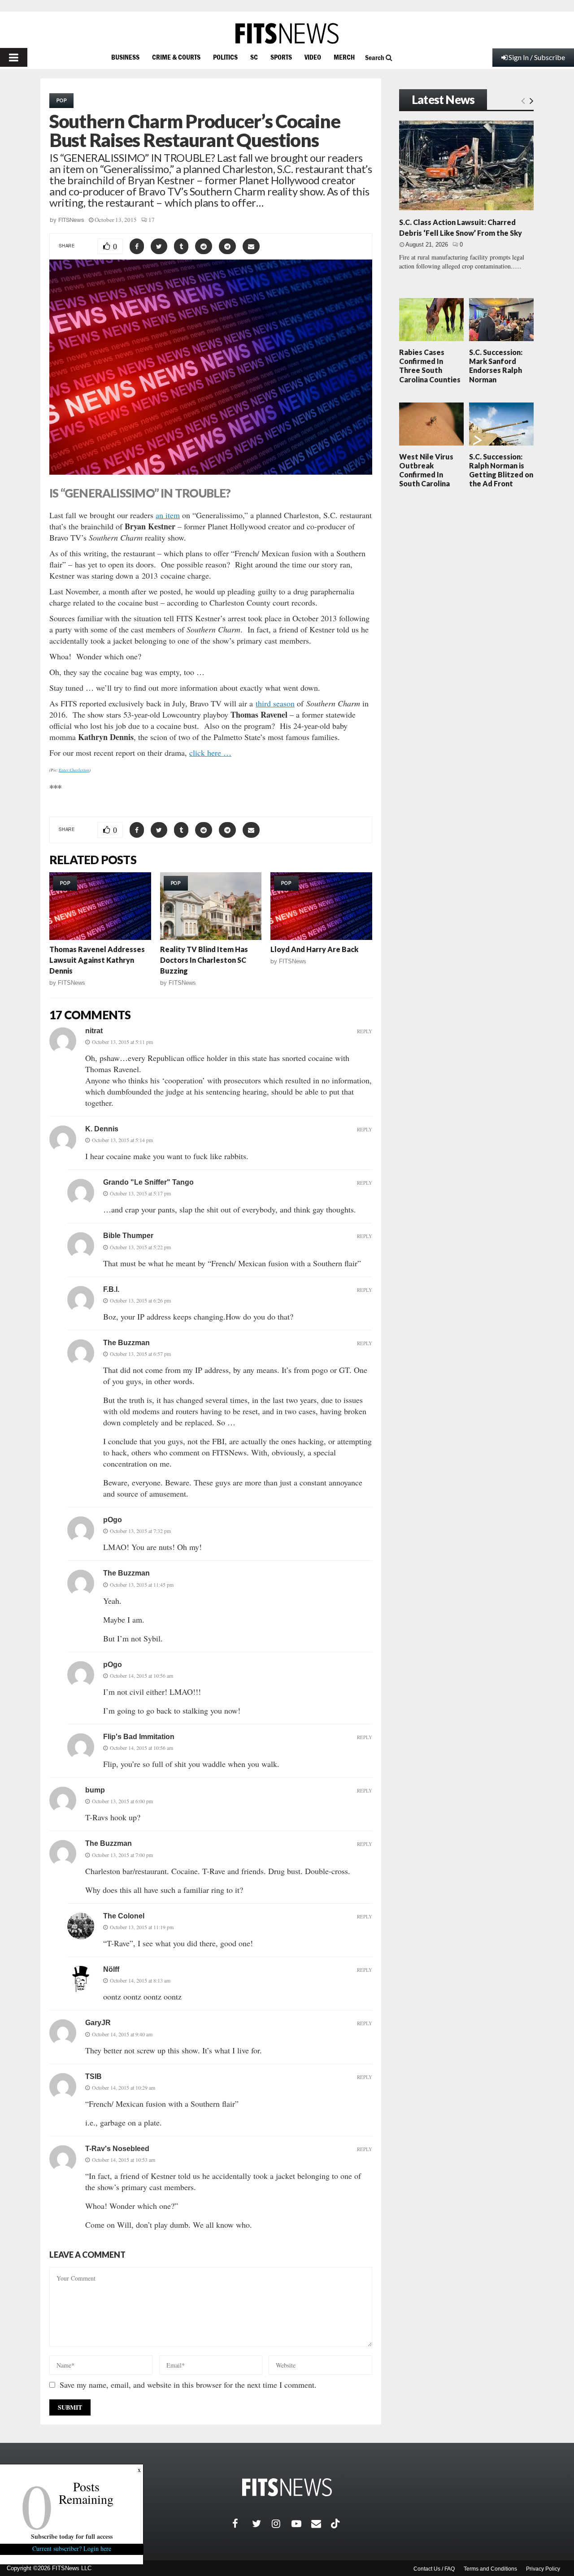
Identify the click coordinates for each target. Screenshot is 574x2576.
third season (275, 703)
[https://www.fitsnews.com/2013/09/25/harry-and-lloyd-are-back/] (321, 906)
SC (254, 57)
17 (152, 220)
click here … (210, 753)
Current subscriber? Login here (72, 2548)
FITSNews (71, 220)
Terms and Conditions (490, 2569)
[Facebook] (242, 2524)
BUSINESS (125, 57)
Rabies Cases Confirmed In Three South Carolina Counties (430, 366)
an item (168, 515)
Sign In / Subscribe (537, 57)
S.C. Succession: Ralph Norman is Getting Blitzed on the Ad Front (501, 470)
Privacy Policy (543, 2569)
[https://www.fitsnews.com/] (287, 33)
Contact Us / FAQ (434, 2569)
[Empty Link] (523, 100)
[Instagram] (282, 2524)
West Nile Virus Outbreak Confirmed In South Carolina (426, 470)
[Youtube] (301, 2524)
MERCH (344, 57)
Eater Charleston (74, 770)
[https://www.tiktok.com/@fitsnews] (336, 2524)
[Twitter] (262, 2524)
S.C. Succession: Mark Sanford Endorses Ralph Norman (496, 366)
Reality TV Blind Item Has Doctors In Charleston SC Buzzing (204, 960)
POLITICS (225, 57)
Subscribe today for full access (72, 2536)
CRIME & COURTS (176, 57)
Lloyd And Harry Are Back (314, 949)
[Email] (321, 2524)
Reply (365, 1031)
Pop (61, 100)
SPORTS (281, 57)
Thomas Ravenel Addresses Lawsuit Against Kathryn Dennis (97, 960)
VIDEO (313, 57)
